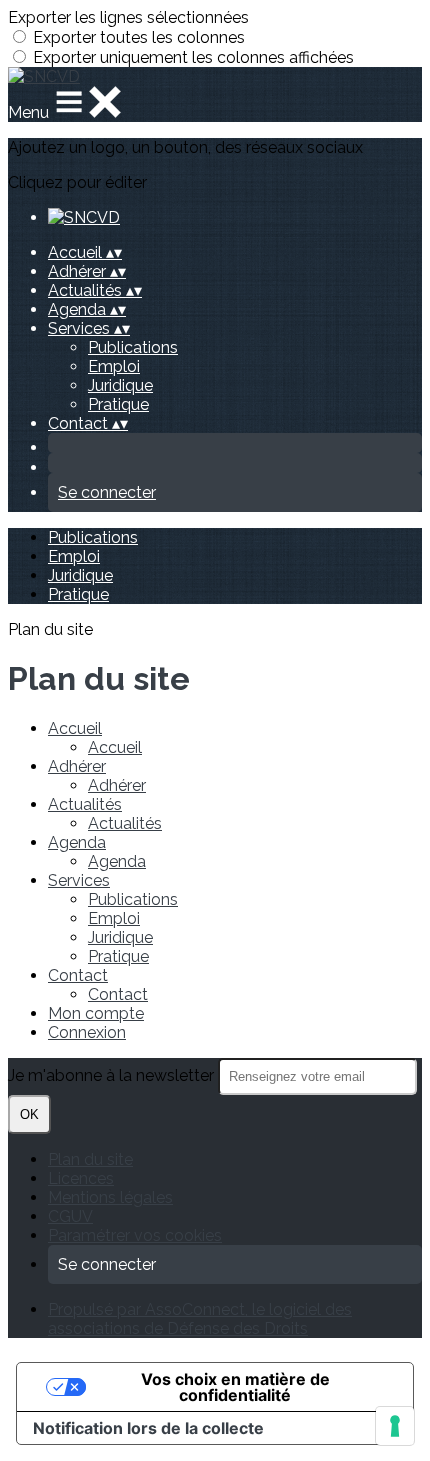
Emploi (114, 366)
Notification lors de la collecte (148, 1428)
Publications (133, 347)
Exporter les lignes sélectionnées (128, 17)
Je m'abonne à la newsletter (113, 1075)
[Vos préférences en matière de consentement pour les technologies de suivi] (395, 1426)
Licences (81, 1178)
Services (79, 880)
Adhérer (77, 766)
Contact (78, 975)
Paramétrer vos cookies (135, 1235)
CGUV (70, 1216)
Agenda (77, 842)
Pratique (118, 404)
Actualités (85, 804)
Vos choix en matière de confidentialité (235, 1387)
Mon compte (96, 1013)
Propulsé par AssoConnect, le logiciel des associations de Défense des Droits (200, 1319)
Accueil (75, 728)
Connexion (87, 1032)
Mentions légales (110, 1197)
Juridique (120, 385)
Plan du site (90, 1159)
